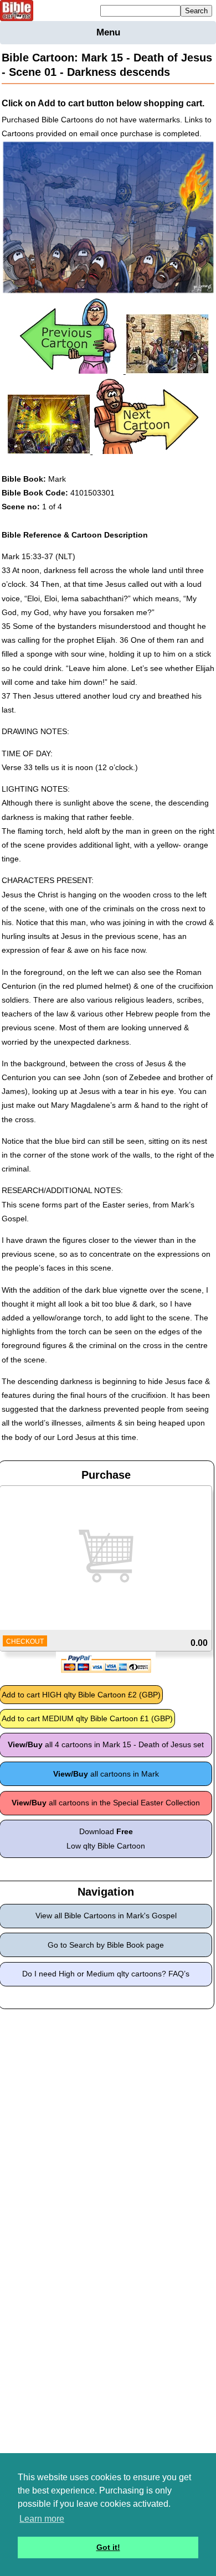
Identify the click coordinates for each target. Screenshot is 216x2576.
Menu (108, 32)
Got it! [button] (108, 2547)
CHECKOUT (25, 1641)
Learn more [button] (42, 2519)
